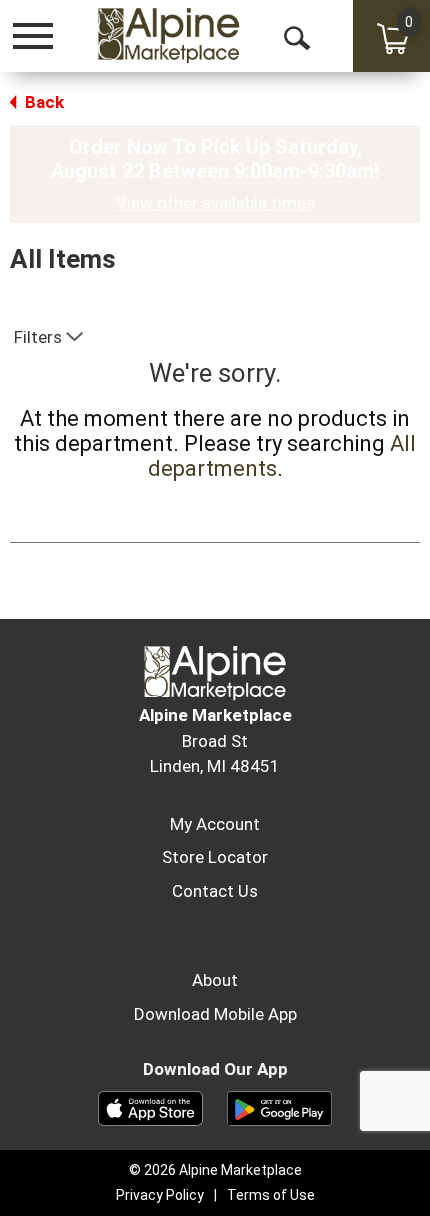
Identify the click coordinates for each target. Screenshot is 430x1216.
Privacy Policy (160, 1195)
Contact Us (215, 891)
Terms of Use (271, 1195)
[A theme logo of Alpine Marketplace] (168, 35)
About (215, 980)
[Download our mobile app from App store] (150, 1107)
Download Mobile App (215, 1014)
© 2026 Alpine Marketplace (215, 1170)
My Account (215, 824)
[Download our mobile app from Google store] (279, 1107)
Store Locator (215, 857)
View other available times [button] (215, 203)
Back (42, 102)
